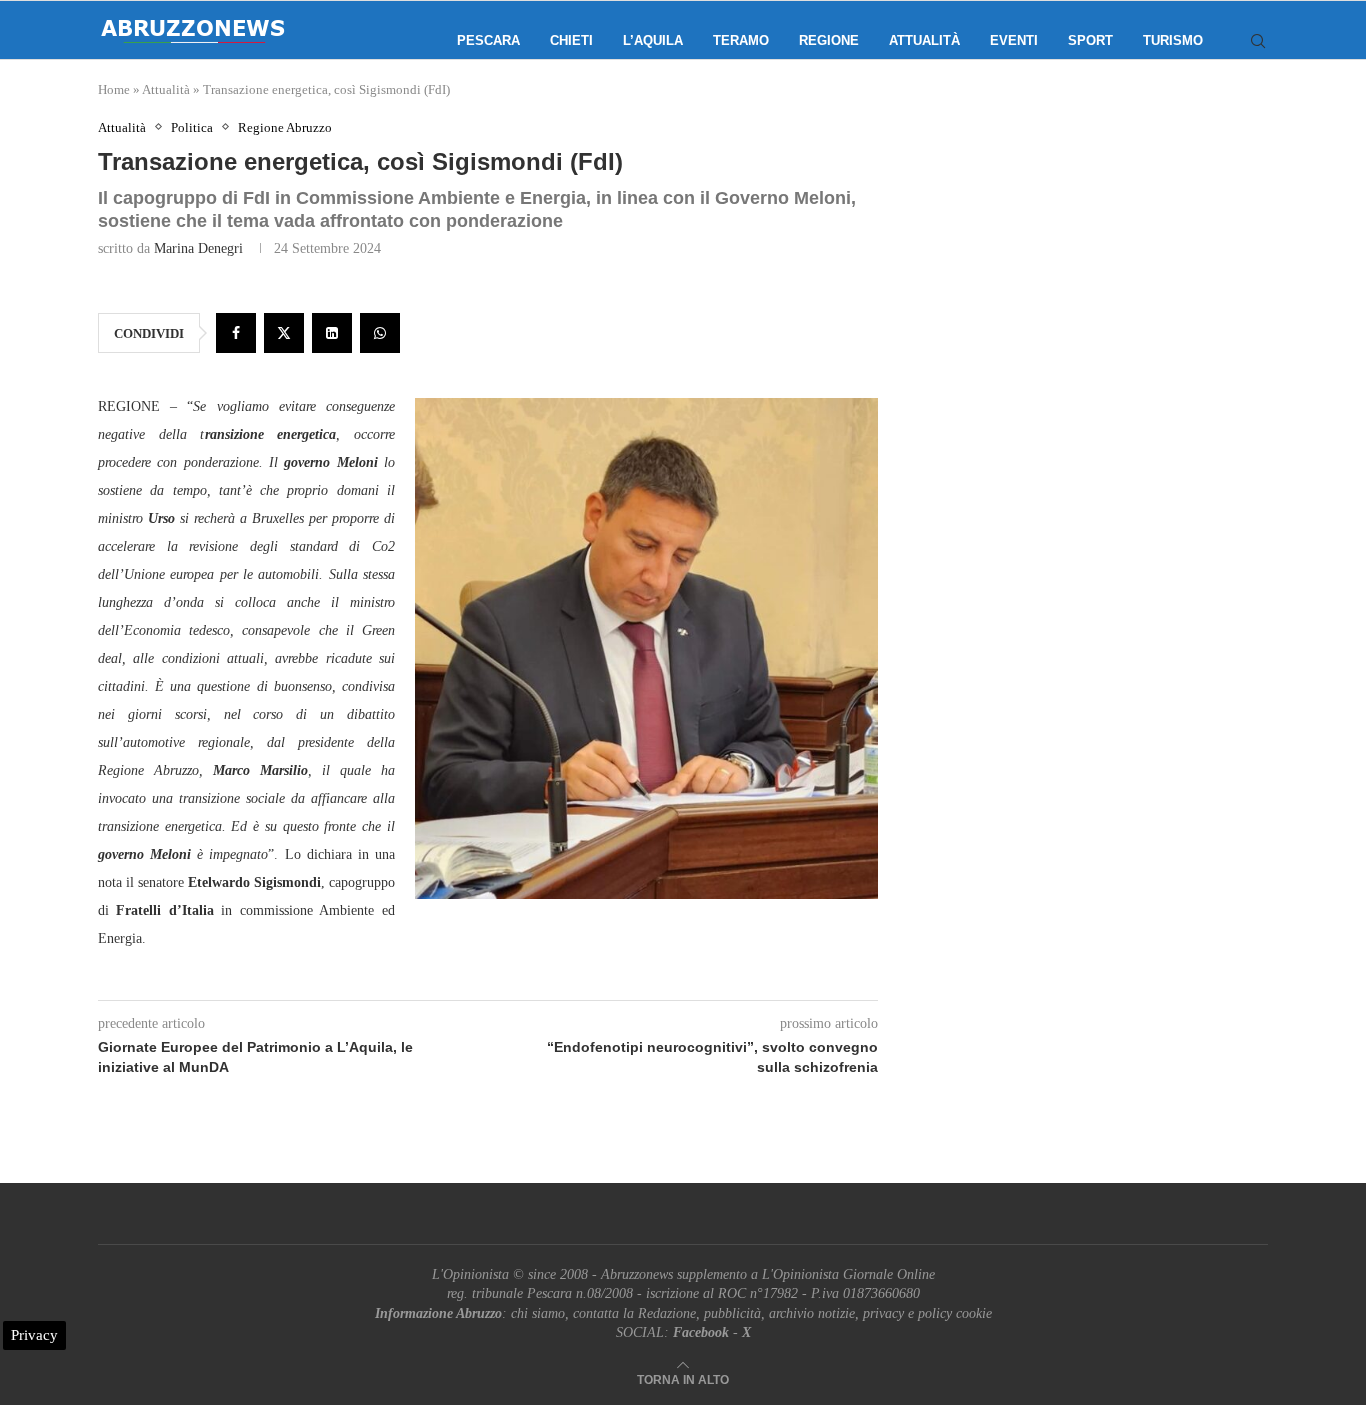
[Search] (1258, 41)
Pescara (488, 40)
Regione (829, 40)
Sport (1090, 40)
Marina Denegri (198, 248)
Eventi (1014, 40)
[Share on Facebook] (236, 333)
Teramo (741, 40)
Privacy (34, 1335)
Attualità (924, 40)
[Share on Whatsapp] (380, 333)
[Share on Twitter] (284, 333)
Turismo (1173, 40)
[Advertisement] (1098, 320)
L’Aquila (653, 40)
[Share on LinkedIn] (332, 333)
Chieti (571, 40)
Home (114, 89)
